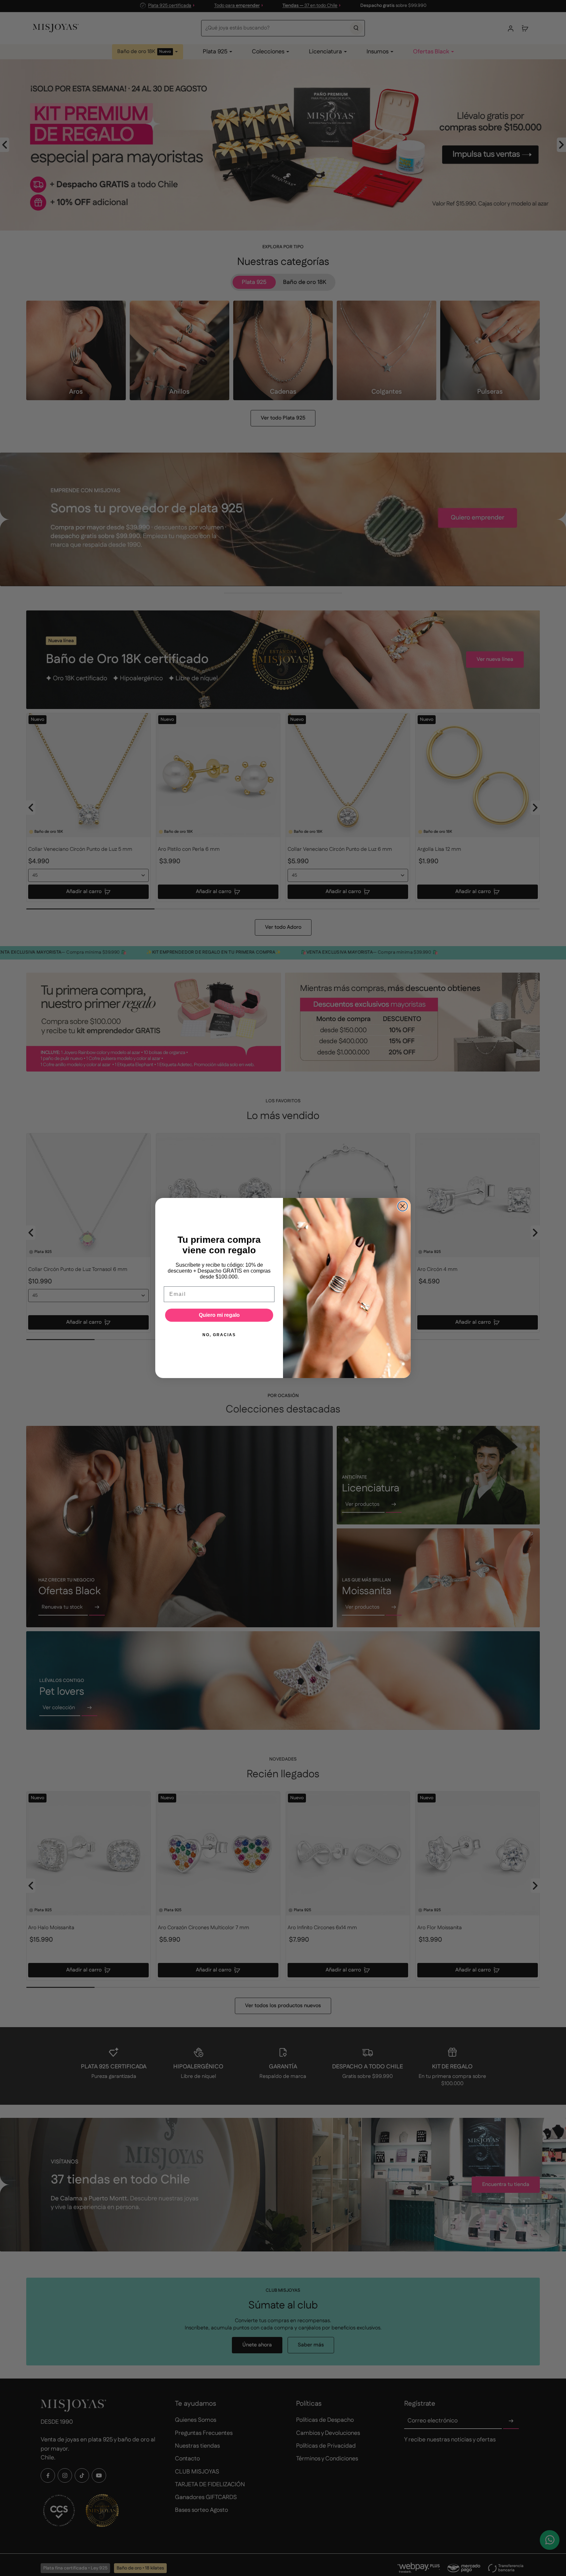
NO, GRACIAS (219, 1335)
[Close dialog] (403, 1206)
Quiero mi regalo (219, 1315)
